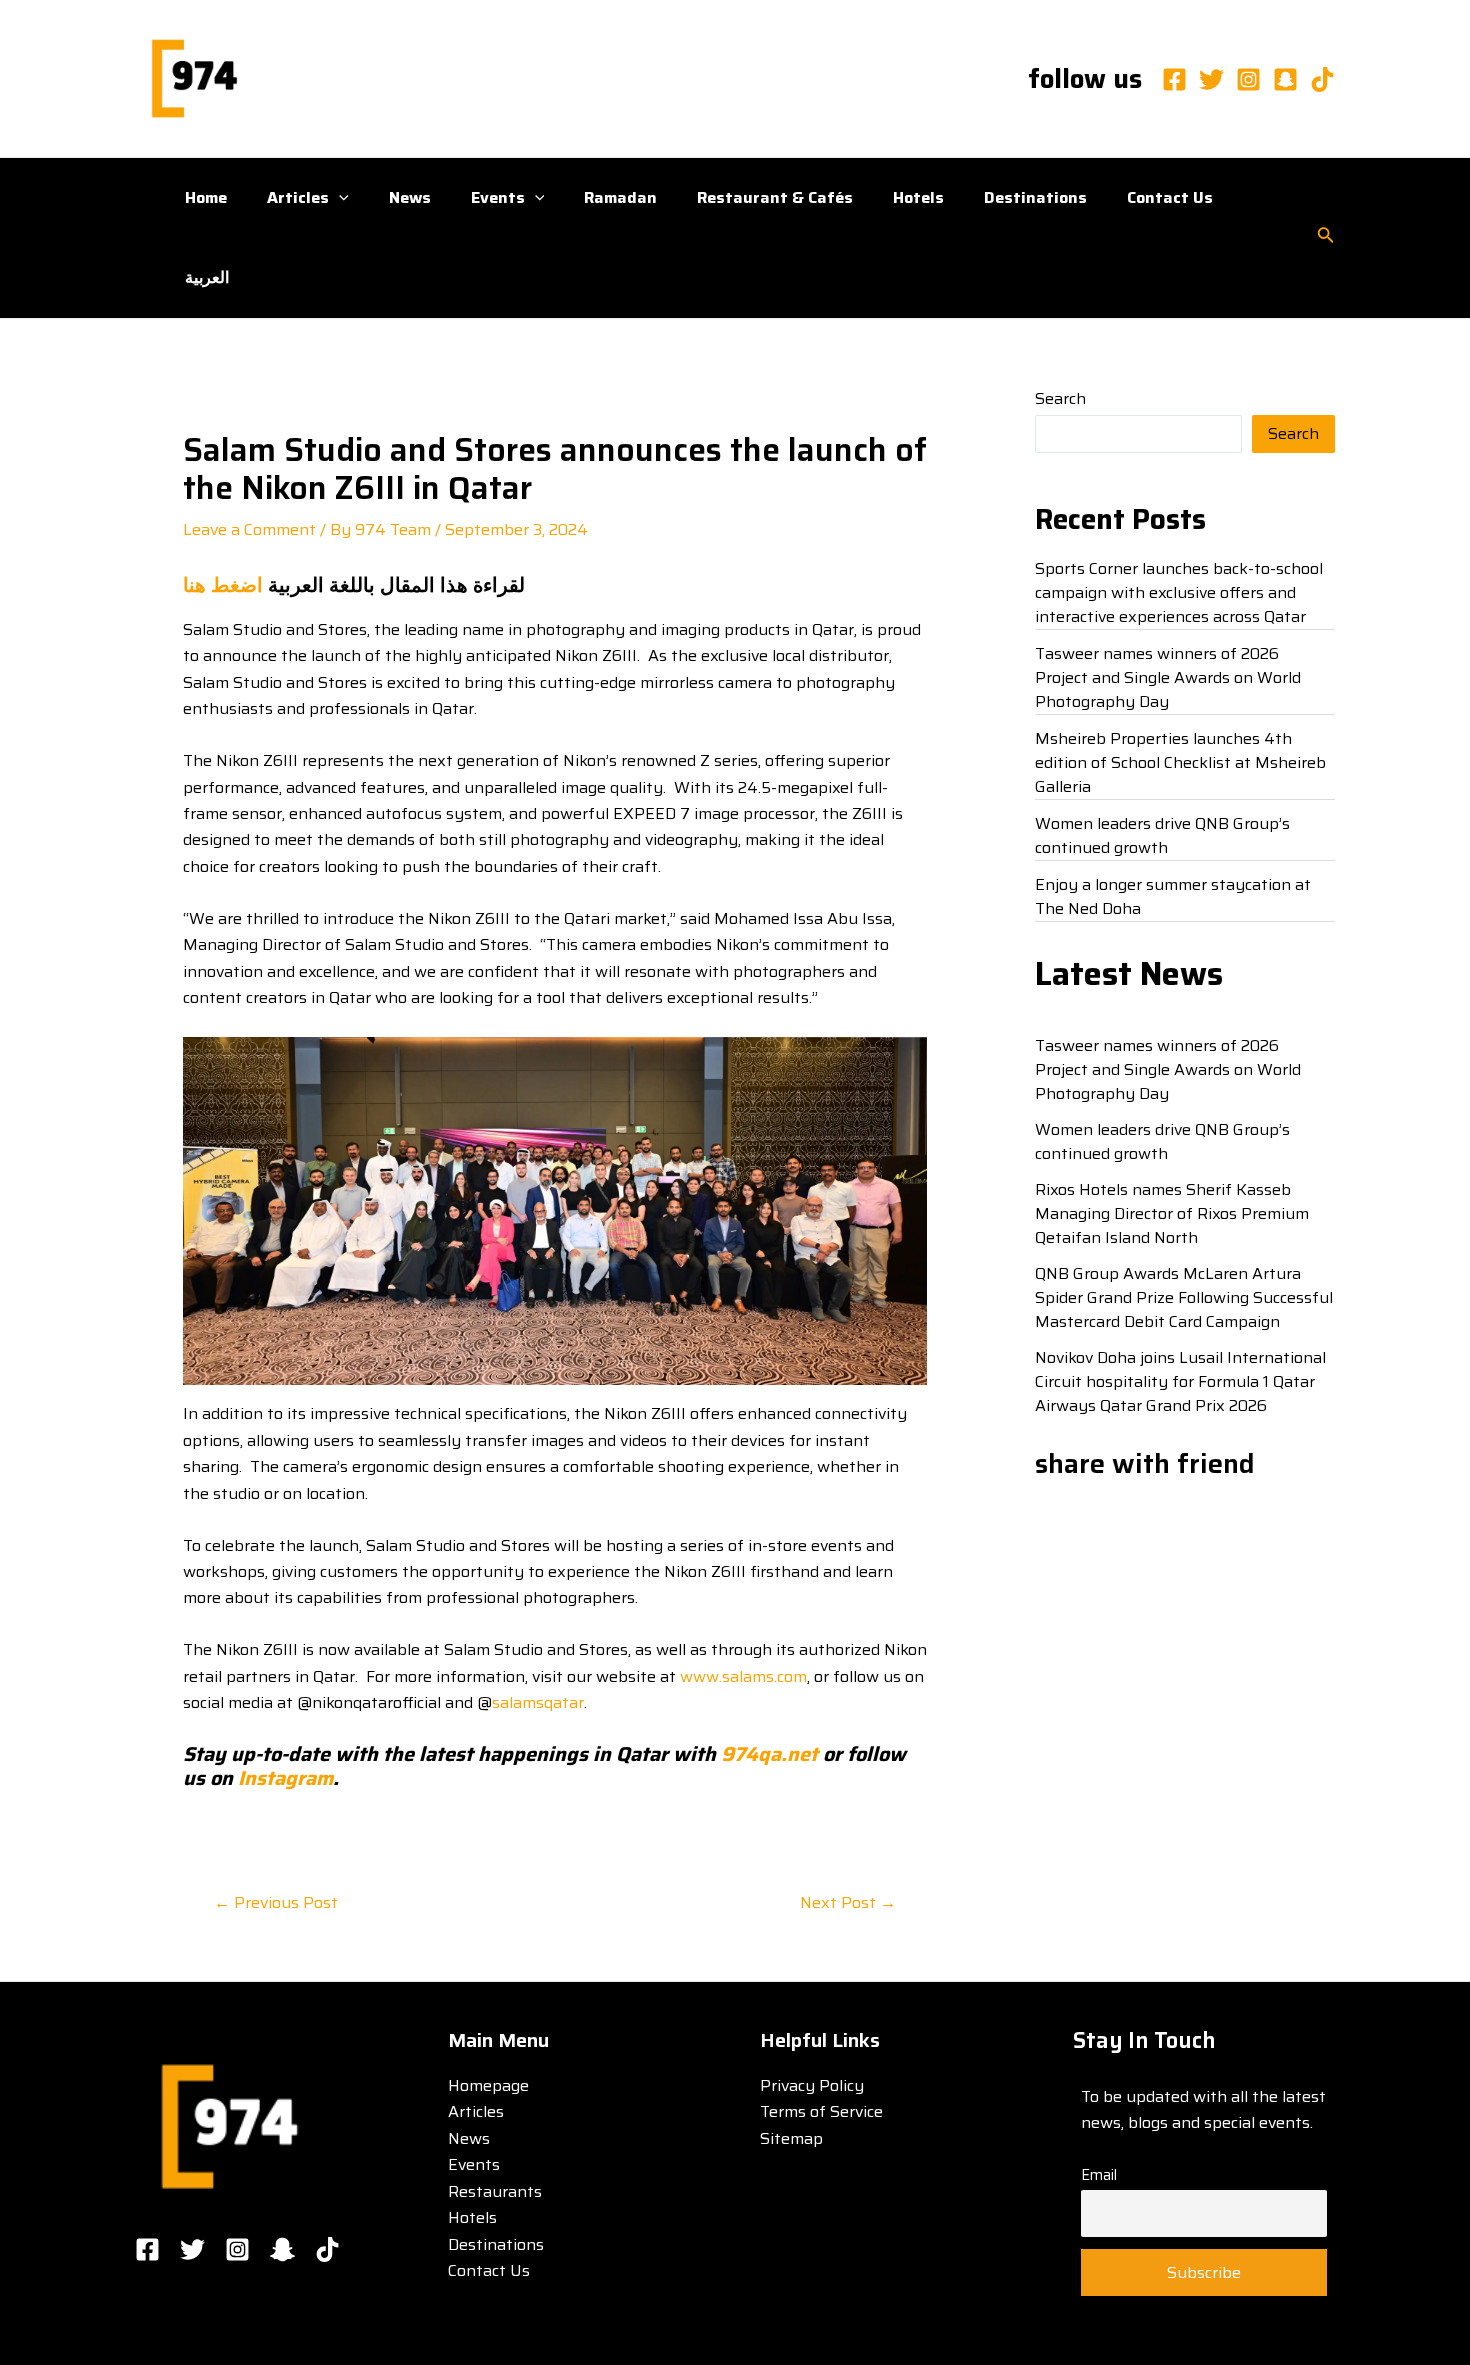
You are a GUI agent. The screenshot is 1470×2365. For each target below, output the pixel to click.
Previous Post (276, 1903)
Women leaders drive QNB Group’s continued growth (1162, 835)
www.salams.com (743, 1676)
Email (1099, 2175)
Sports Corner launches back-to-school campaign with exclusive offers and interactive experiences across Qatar (1179, 592)
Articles (298, 197)
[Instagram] (1248, 79)
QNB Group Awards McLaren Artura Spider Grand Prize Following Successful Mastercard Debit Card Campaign (1184, 1297)
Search (1060, 398)
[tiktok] (1322, 79)
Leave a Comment (249, 529)
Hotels (918, 197)
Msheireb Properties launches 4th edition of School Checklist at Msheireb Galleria (1180, 762)
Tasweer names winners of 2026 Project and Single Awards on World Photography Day (1168, 677)
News (410, 197)
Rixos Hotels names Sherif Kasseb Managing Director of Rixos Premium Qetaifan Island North (1172, 1213)
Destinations (1035, 197)
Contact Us (1170, 197)
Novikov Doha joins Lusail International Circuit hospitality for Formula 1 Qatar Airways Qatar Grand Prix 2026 (1180, 1381)
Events (498, 197)
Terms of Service (821, 2111)
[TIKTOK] (327, 2249)
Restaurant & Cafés (775, 197)
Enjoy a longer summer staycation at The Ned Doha (1173, 896)
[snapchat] (1285, 79)
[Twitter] (1211, 79)
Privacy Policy (812, 2085)
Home (206, 197)
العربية (207, 277)
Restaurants (495, 2191)
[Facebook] (1174, 79)
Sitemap (791, 2138)
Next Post (848, 1903)
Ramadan (620, 197)
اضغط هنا (223, 585)
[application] (339, 198)
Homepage (488, 2085)
